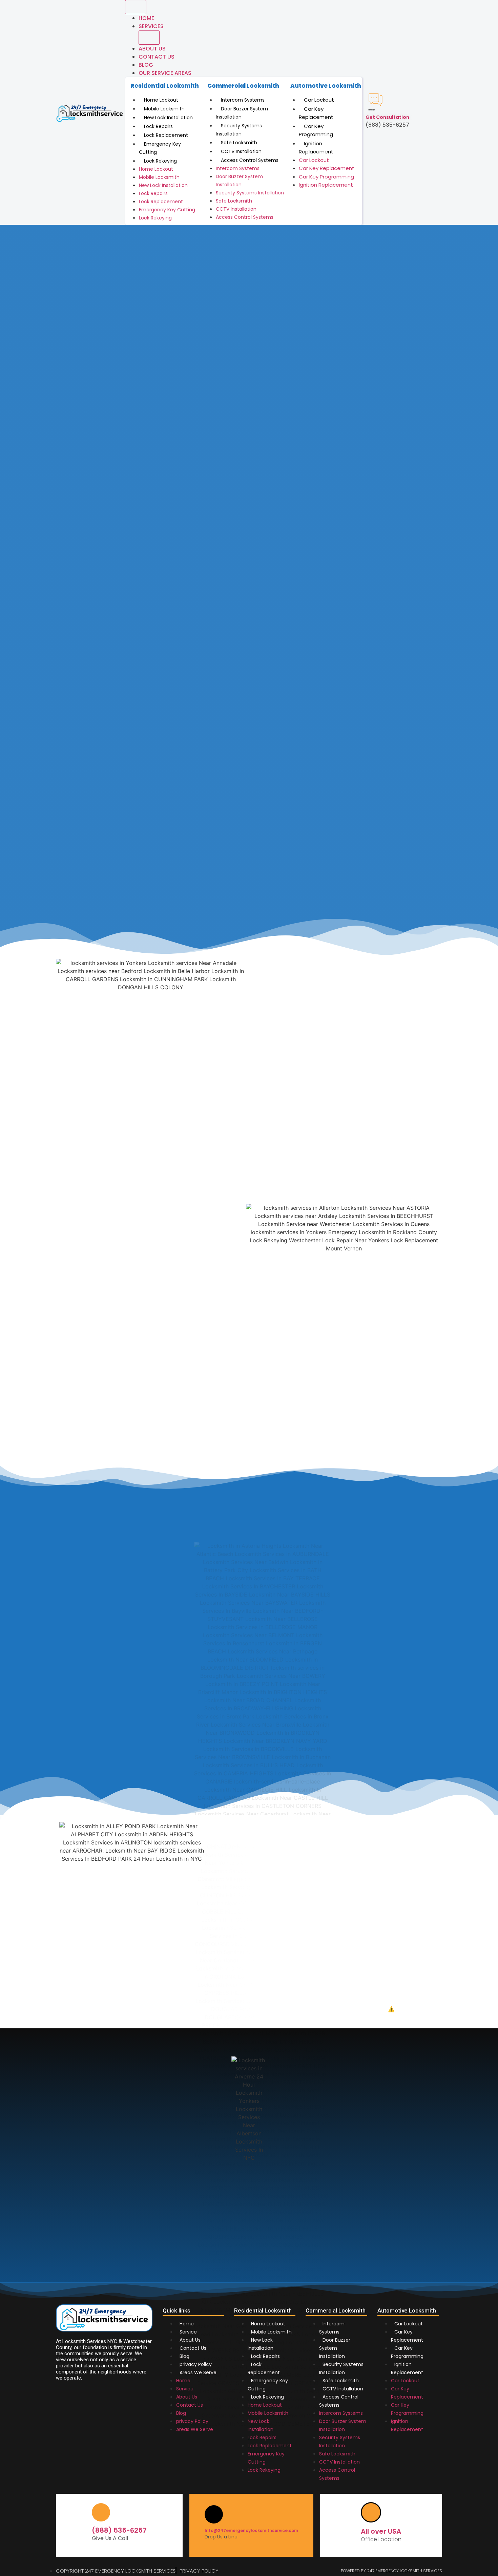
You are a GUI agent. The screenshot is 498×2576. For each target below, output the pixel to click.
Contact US (157, 57)
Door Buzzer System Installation (242, 113)
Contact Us (193, 2348)
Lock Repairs (158, 126)
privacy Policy (196, 2364)
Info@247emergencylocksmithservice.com (251, 2530)
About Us (152, 49)
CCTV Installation (241, 151)
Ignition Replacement (316, 148)
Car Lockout (319, 100)
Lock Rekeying (160, 161)
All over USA (381, 2531)
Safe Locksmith (239, 143)
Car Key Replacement (316, 113)
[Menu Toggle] (136, 7)
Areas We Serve (198, 2372)
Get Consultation (387, 117)
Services (151, 26)
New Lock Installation (168, 118)
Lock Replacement (166, 135)
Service (188, 2332)
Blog (146, 65)
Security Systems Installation (239, 130)
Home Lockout (161, 100)
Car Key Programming (316, 130)
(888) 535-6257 (119, 2530)
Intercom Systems (243, 100)
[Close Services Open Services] (149, 38)
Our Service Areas (165, 73)
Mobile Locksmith (164, 109)
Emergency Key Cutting (160, 148)
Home (146, 18)
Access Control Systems (250, 160)
